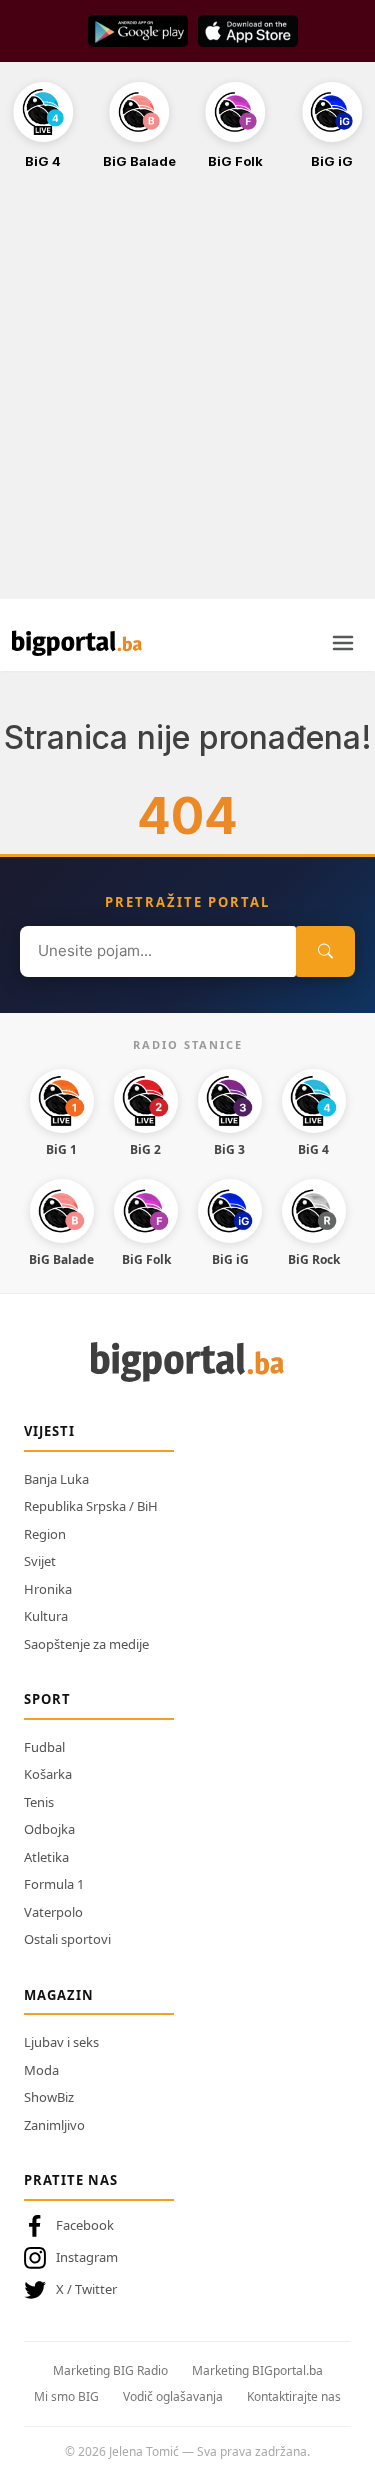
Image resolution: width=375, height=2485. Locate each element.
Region (45, 1534)
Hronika (48, 1589)
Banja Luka (56, 1479)
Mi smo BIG (66, 2396)
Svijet (40, 1561)
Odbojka (49, 1829)
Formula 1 (54, 1884)
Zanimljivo (54, 2125)
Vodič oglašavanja (173, 2396)
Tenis (39, 1802)
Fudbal (44, 1747)
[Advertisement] (187, 395)
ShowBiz (49, 2097)
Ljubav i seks (61, 2042)
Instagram (87, 2257)
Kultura (46, 1616)
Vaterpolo (53, 1912)
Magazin (59, 1995)
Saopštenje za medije (86, 1644)
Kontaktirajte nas (294, 2396)
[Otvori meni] (343, 643)
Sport (47, 1699)
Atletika (46, 1857)
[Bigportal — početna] (77, 643)
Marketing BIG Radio (110, 2370)
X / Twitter (86, 2289)
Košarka (48, 1774)
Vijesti (49, 1431)
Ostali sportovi (67, 1939)
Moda (41, 2070)
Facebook (85, 2225)
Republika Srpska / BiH (91, 1506)
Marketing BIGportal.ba (257, 2370)
